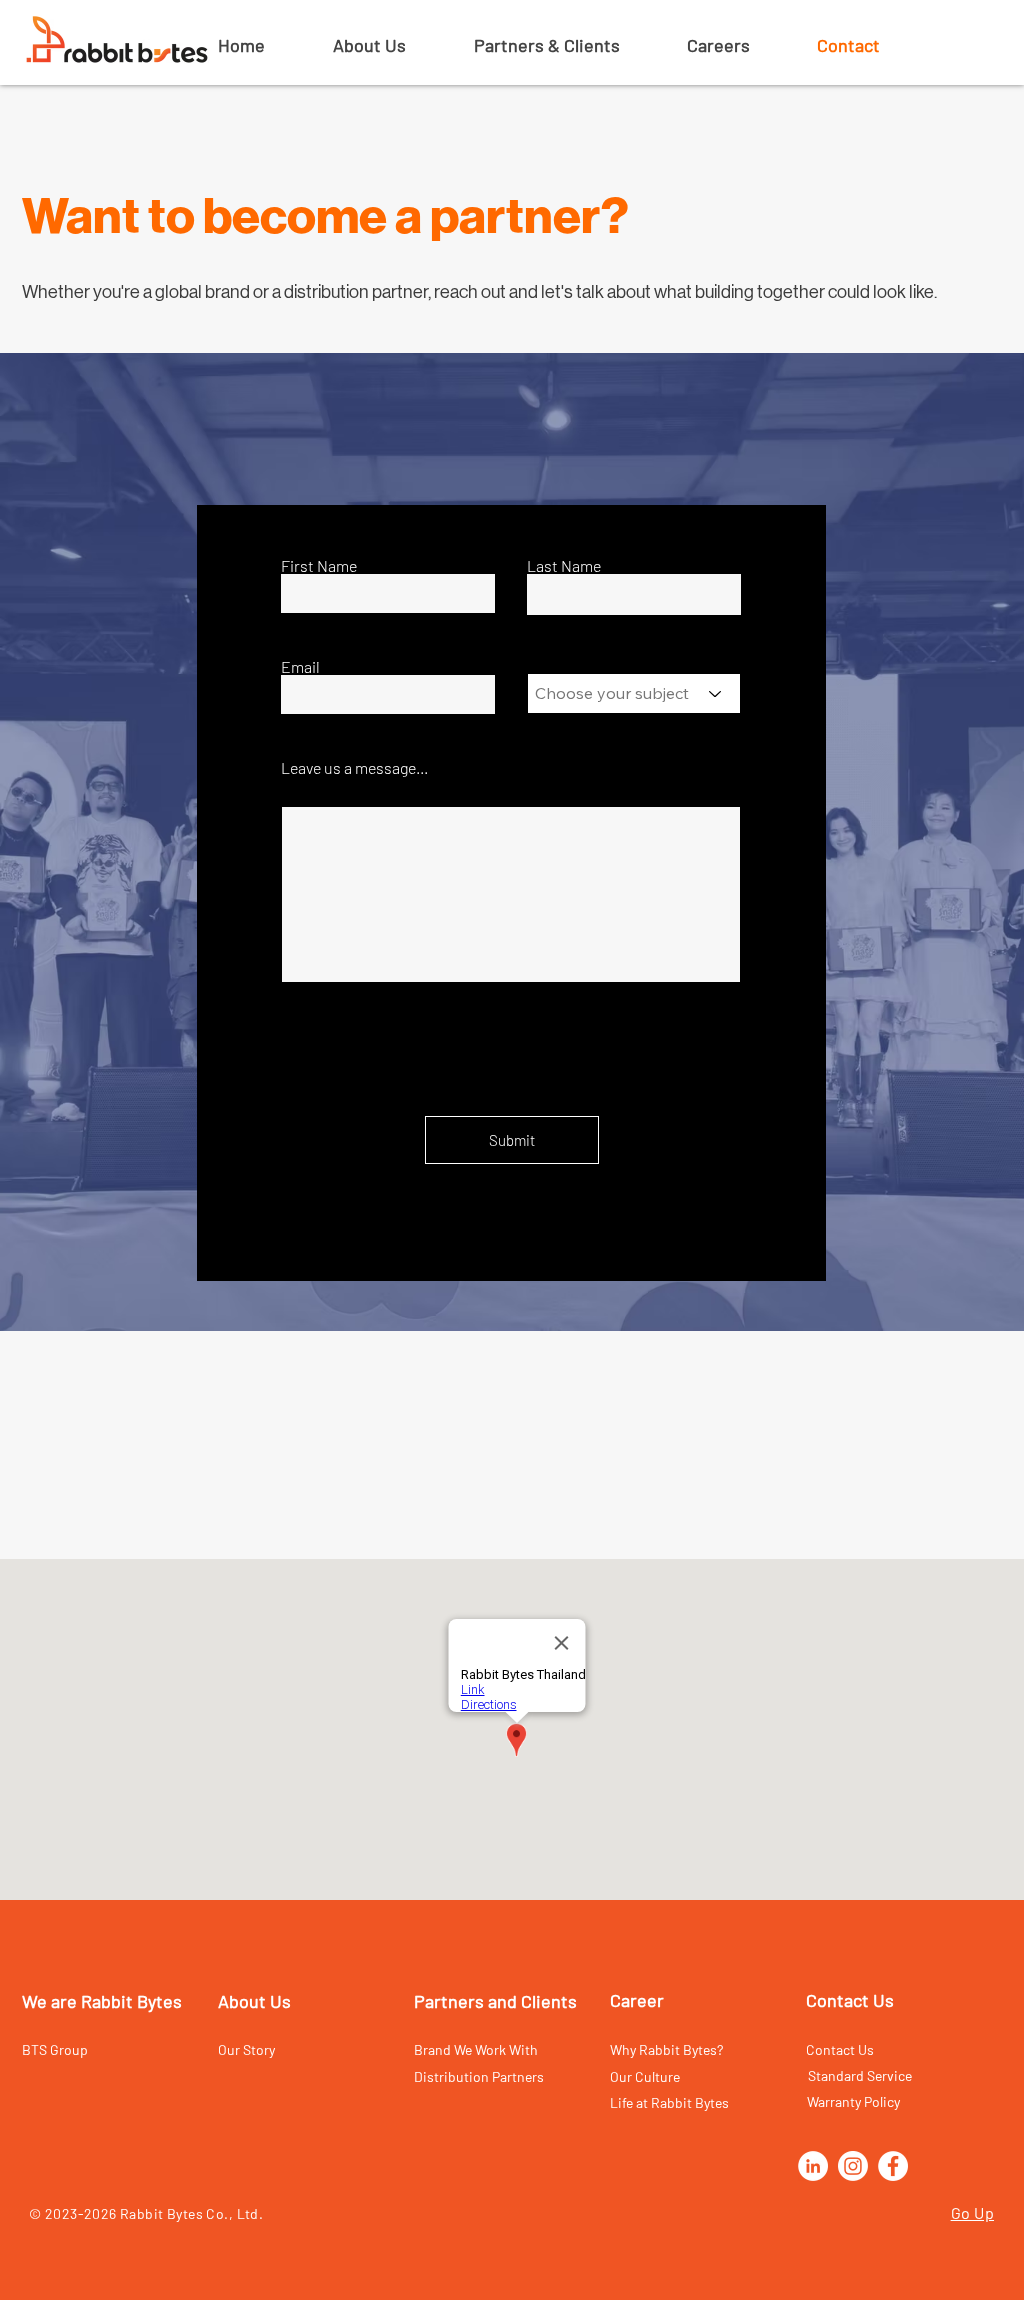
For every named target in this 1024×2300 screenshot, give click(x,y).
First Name (319, 566)
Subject (552, 666)
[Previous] (130, 842)
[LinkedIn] (813, 2166)
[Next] (894, 842)
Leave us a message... (354, 768)
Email (300, 667)
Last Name (564, 566)
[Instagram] (853, 2166)
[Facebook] (893, 2166)
